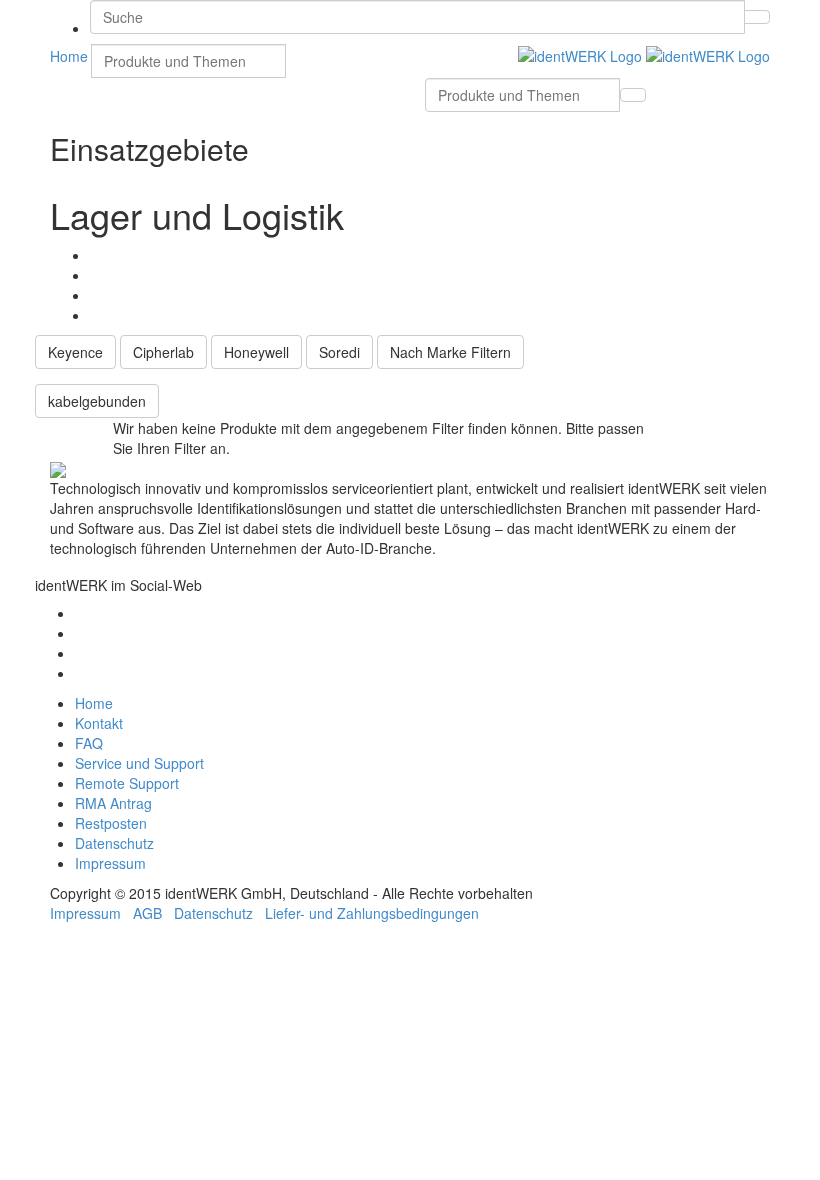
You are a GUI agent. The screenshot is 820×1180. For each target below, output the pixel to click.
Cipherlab (163, 352)
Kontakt (99, 723)
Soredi (339, 352)
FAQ (89, 743)
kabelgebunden (97, 401)
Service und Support (139, 763)
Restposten (111, 823)
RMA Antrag (113, 803)
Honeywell (256, 352)
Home (94, 703)
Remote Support (127, 783)
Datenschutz (114, 843)
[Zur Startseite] (644, 54)
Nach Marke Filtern (450, 352)
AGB (147, 913)
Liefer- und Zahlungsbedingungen (372, 913)
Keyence (75, 352)
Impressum (110, 863)
